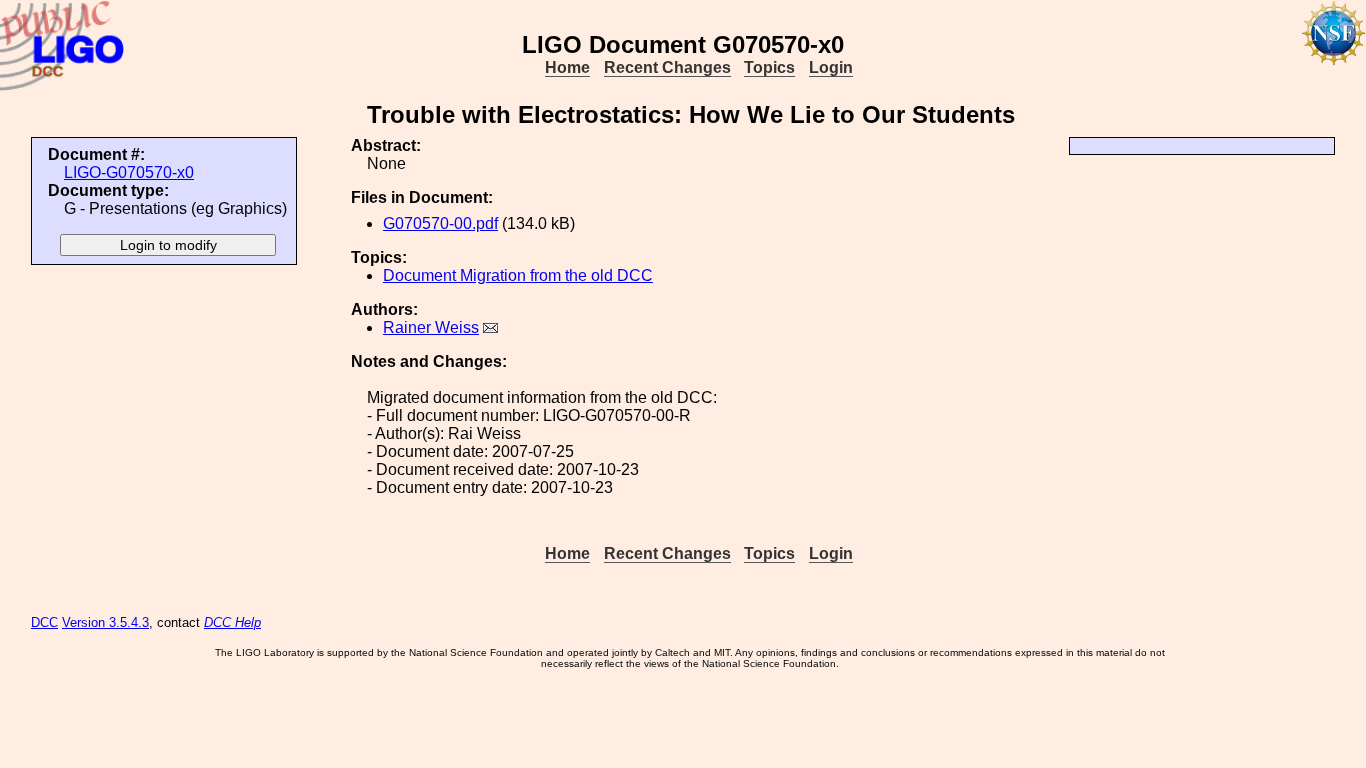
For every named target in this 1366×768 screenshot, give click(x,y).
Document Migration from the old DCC (518, 275)
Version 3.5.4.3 (105, 622)
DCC (44, 622)
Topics (769, 67)
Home (567, 67)
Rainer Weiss (431, 327)
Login (831, 67)
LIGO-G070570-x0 (129, 172)
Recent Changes (667, 67)
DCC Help (232, 622)
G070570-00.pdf (440, 223)
